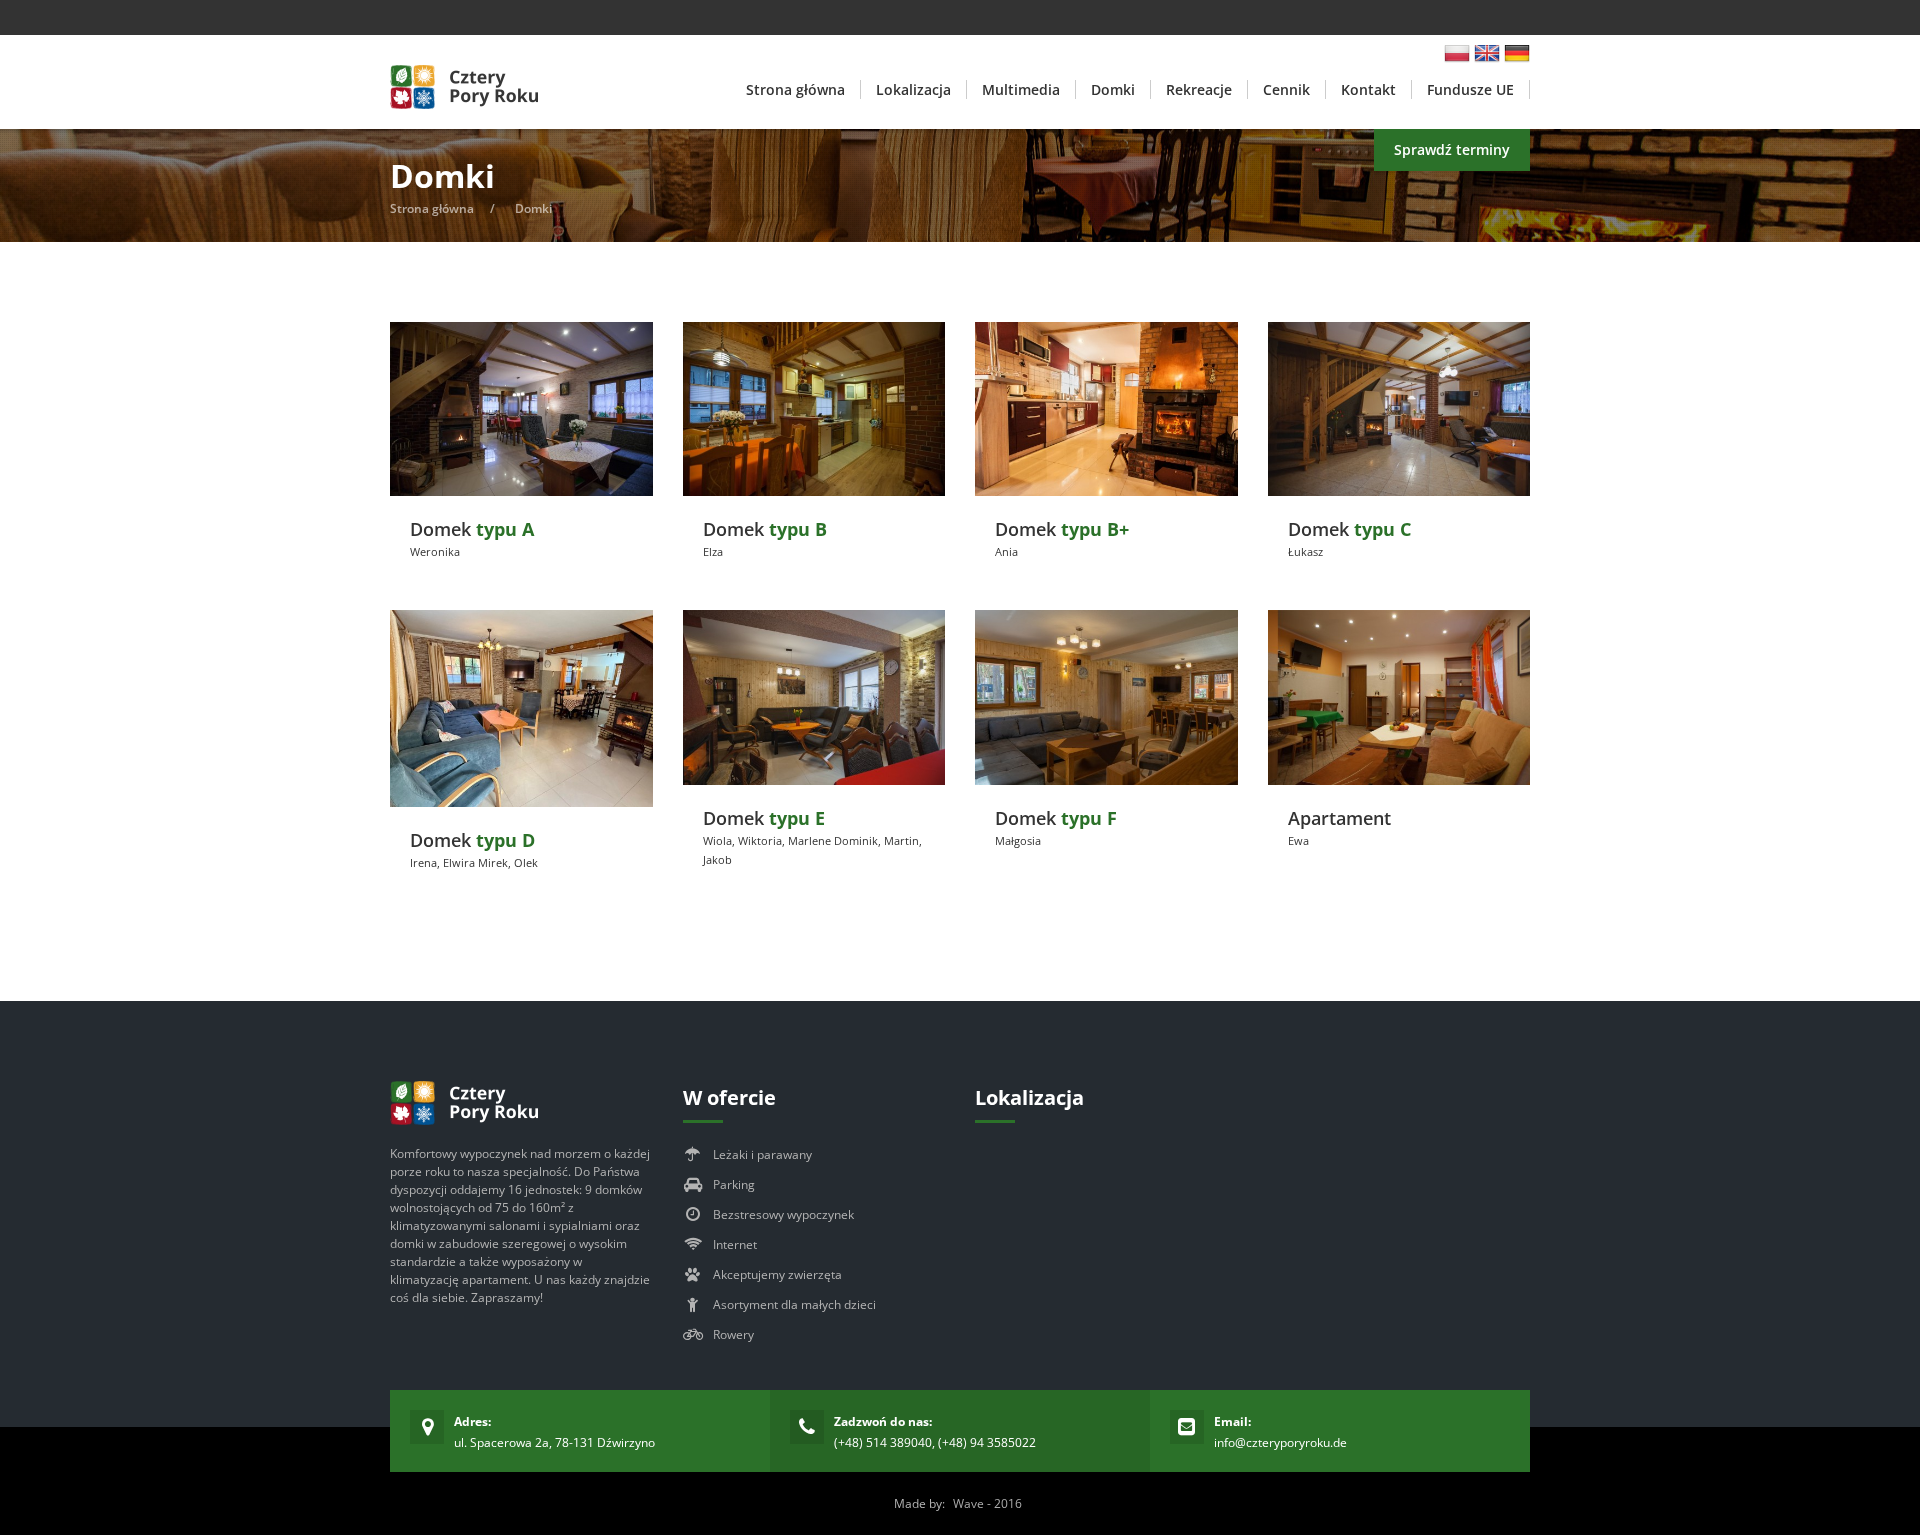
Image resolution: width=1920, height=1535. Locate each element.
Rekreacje (1199, 89)
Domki (1113, 89)
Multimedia (1021, 89)
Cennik (1286, 89)
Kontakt (1368, 89)
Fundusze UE (1470, 89)
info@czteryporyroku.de (1280, 1442)
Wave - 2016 (987, 1503)
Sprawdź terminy (1452, 149)
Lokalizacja (913, 89)
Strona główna (795, 89)
